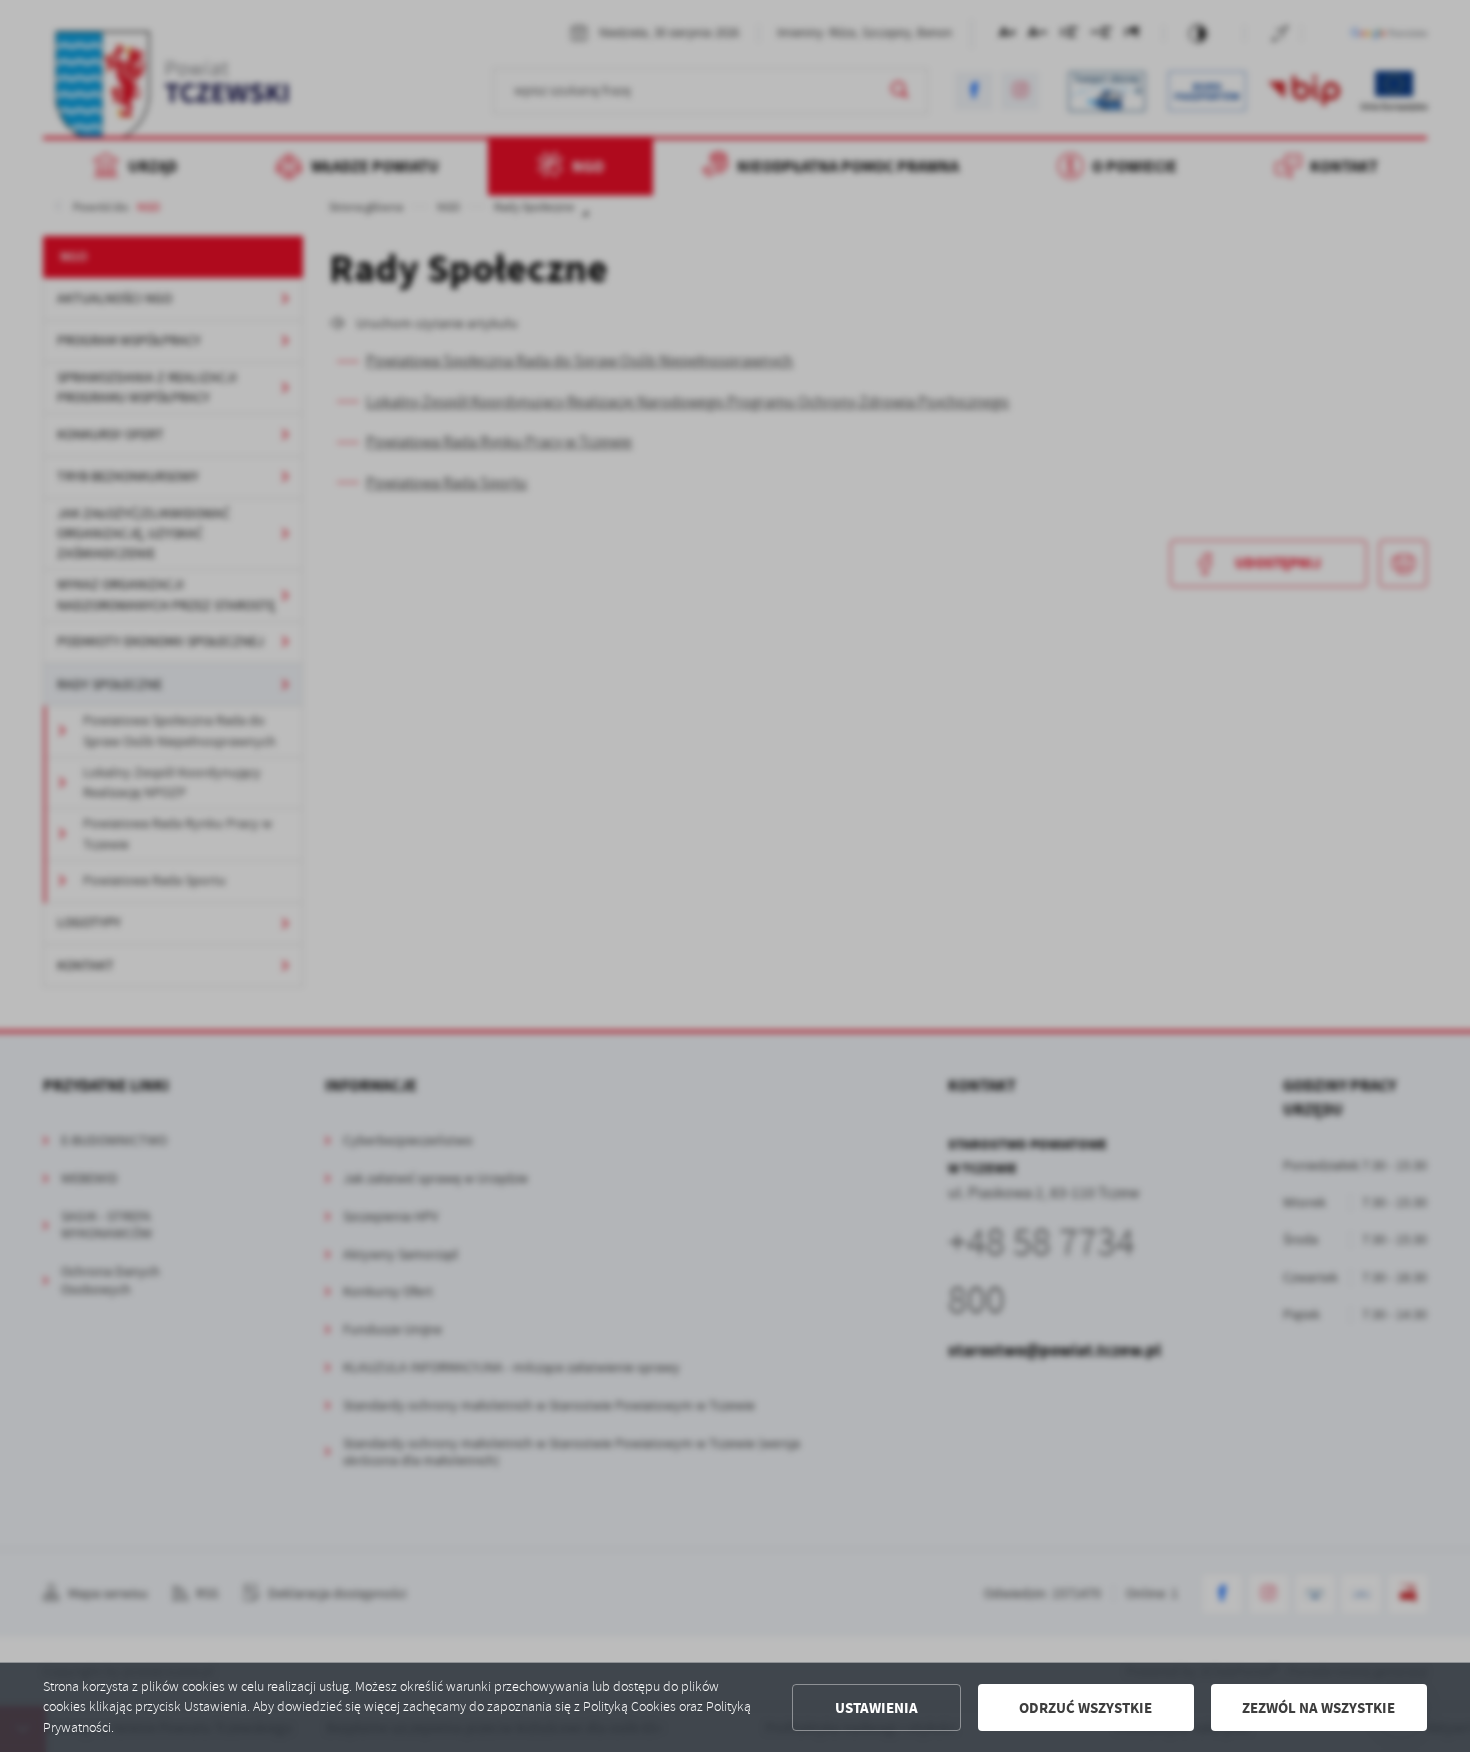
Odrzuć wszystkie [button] (1085, 1708)
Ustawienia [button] (876, 1708)
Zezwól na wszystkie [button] (1318, 1708)
